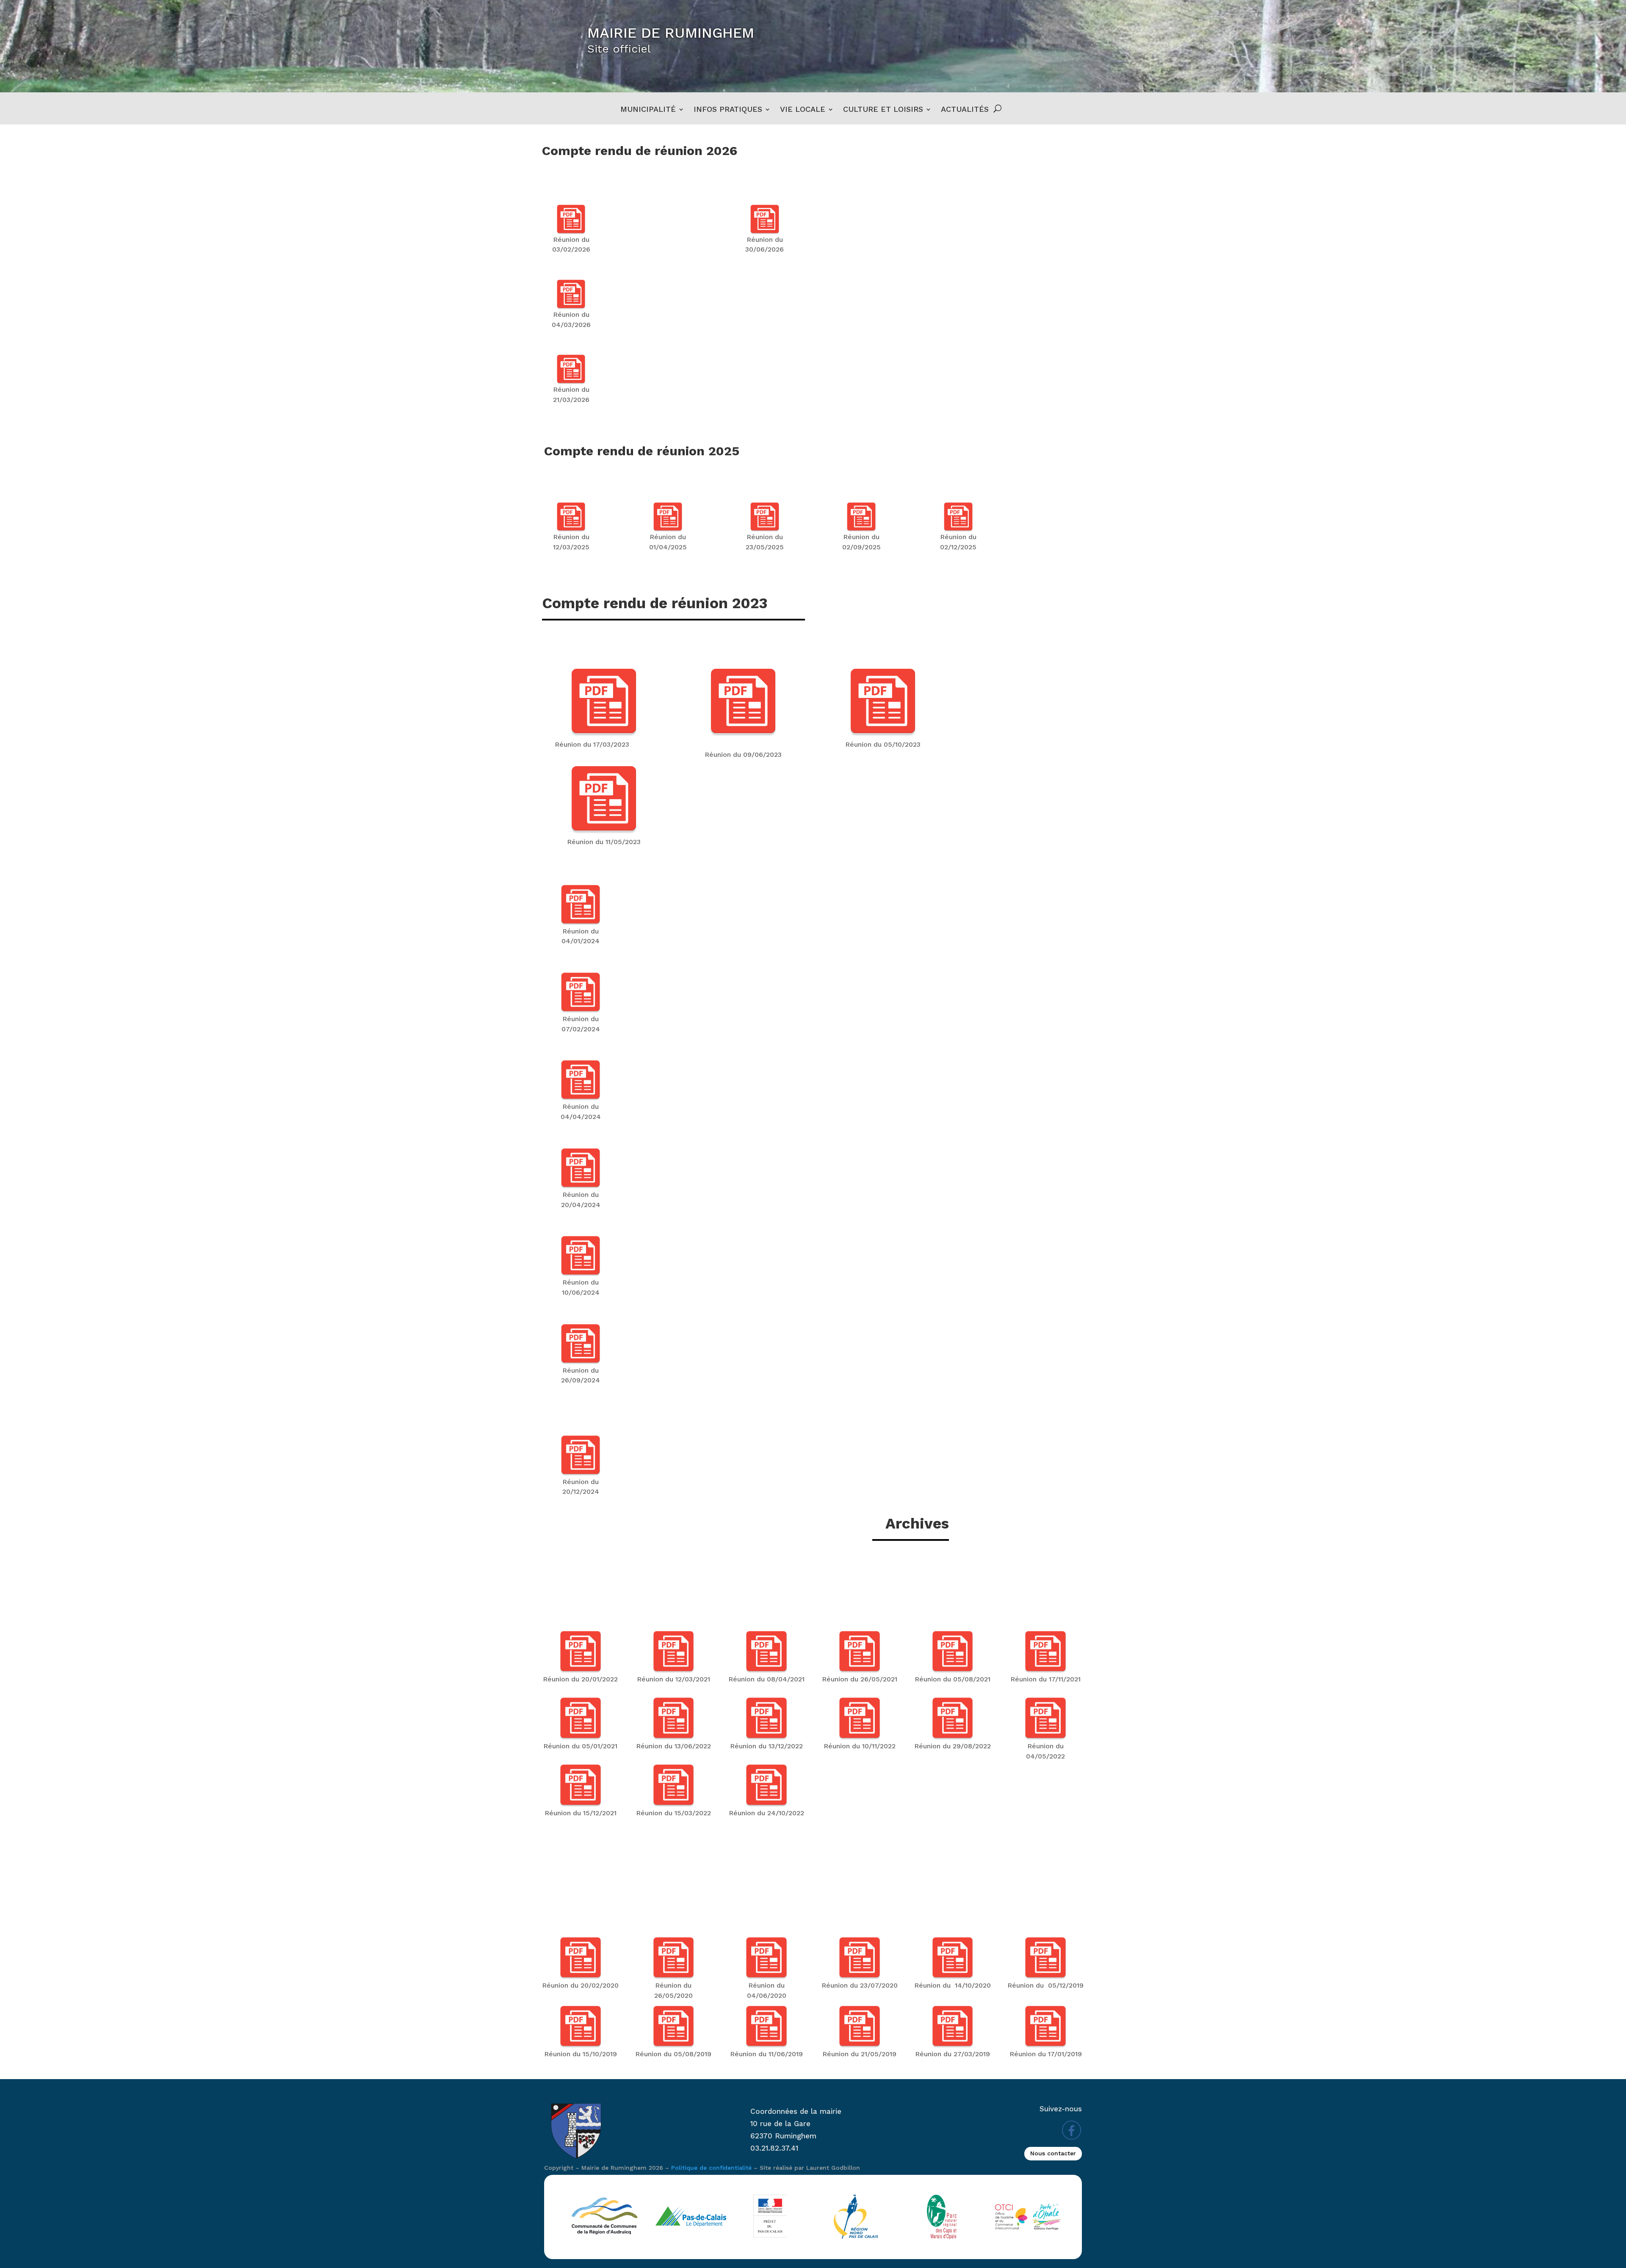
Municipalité (648, 110)
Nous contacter (1053, 2153)
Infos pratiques (728, 110)
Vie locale (803, 110)
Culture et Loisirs (883, 110)
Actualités (965, 110)
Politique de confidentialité (711, 2168)
